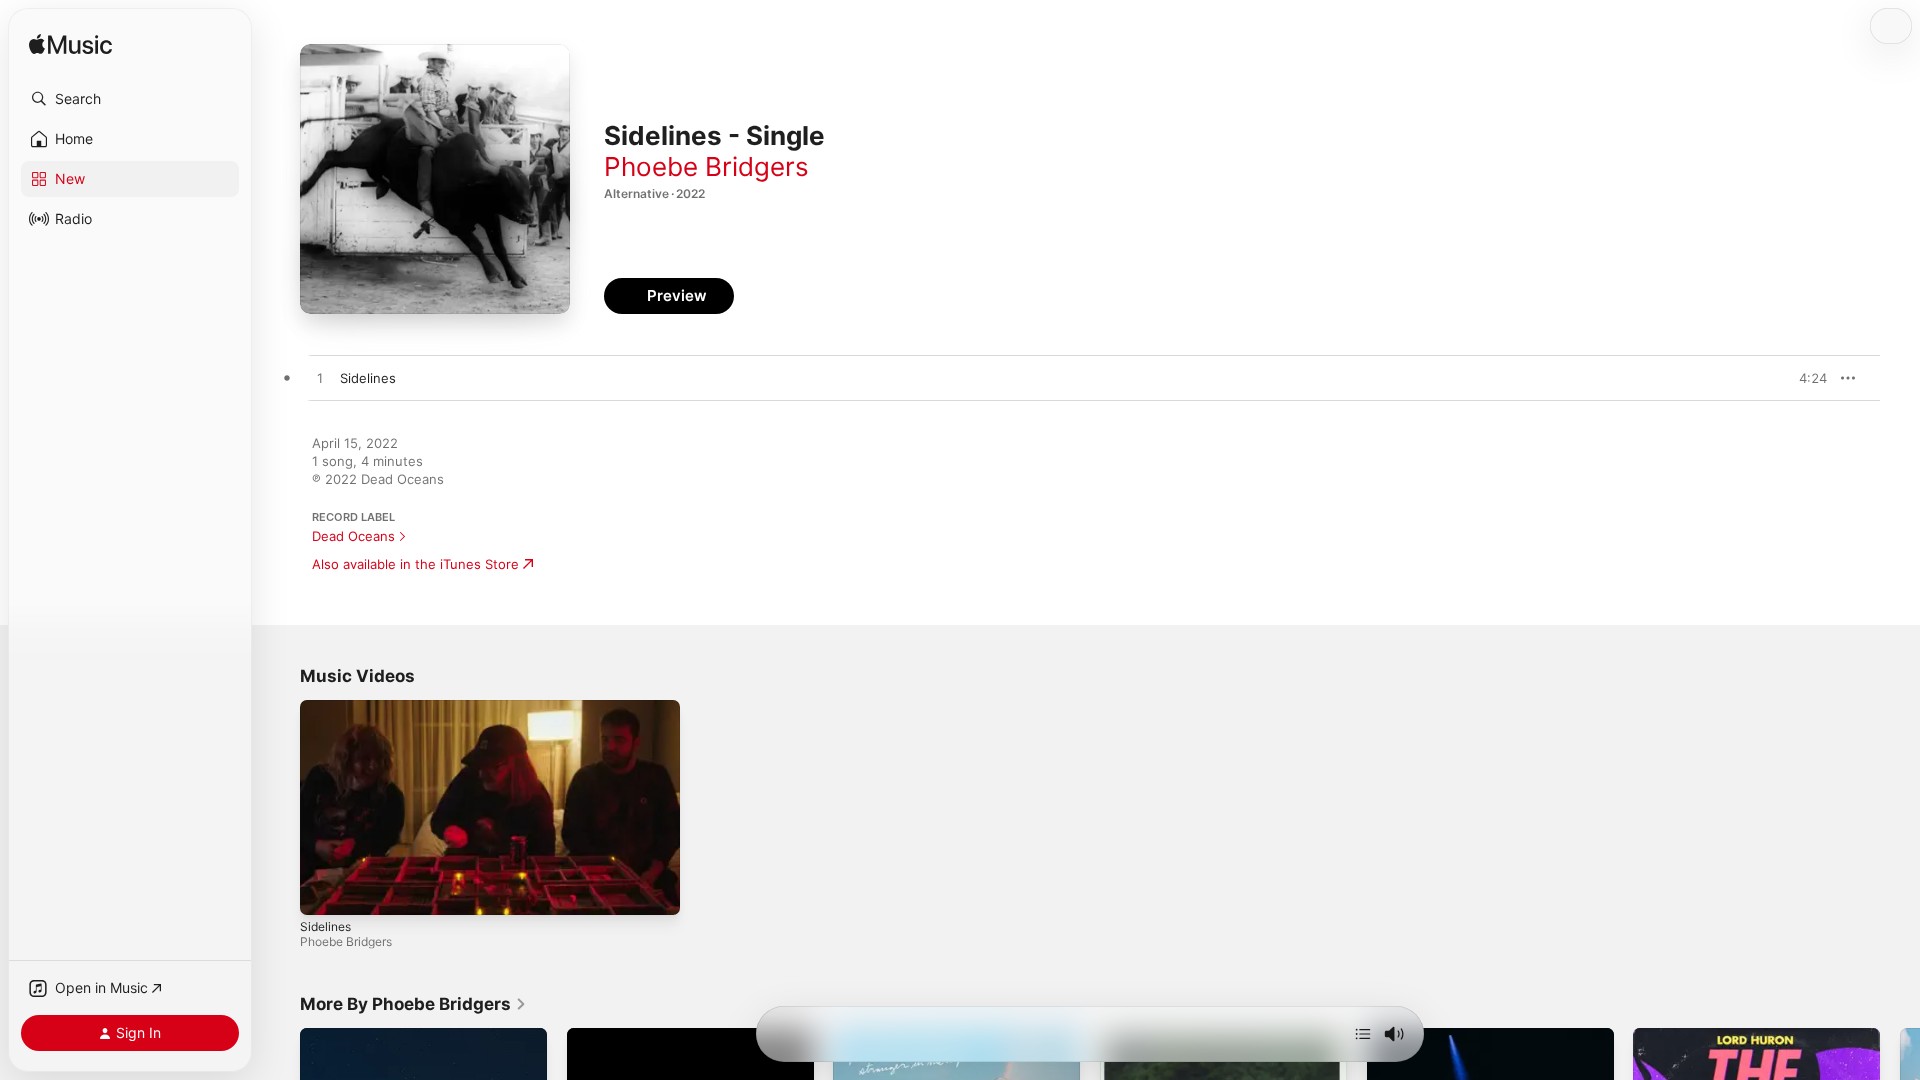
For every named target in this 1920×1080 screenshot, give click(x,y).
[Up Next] (1363, 1034)
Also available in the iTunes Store (415, 564)
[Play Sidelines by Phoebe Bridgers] (320, 379)
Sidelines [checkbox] (368, 378)
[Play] (325, 890)
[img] (70, 45)
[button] (130, 99)
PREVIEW (1805, 378)
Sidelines (325, 926)
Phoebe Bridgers (706, 166)
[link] (413, 1004)
